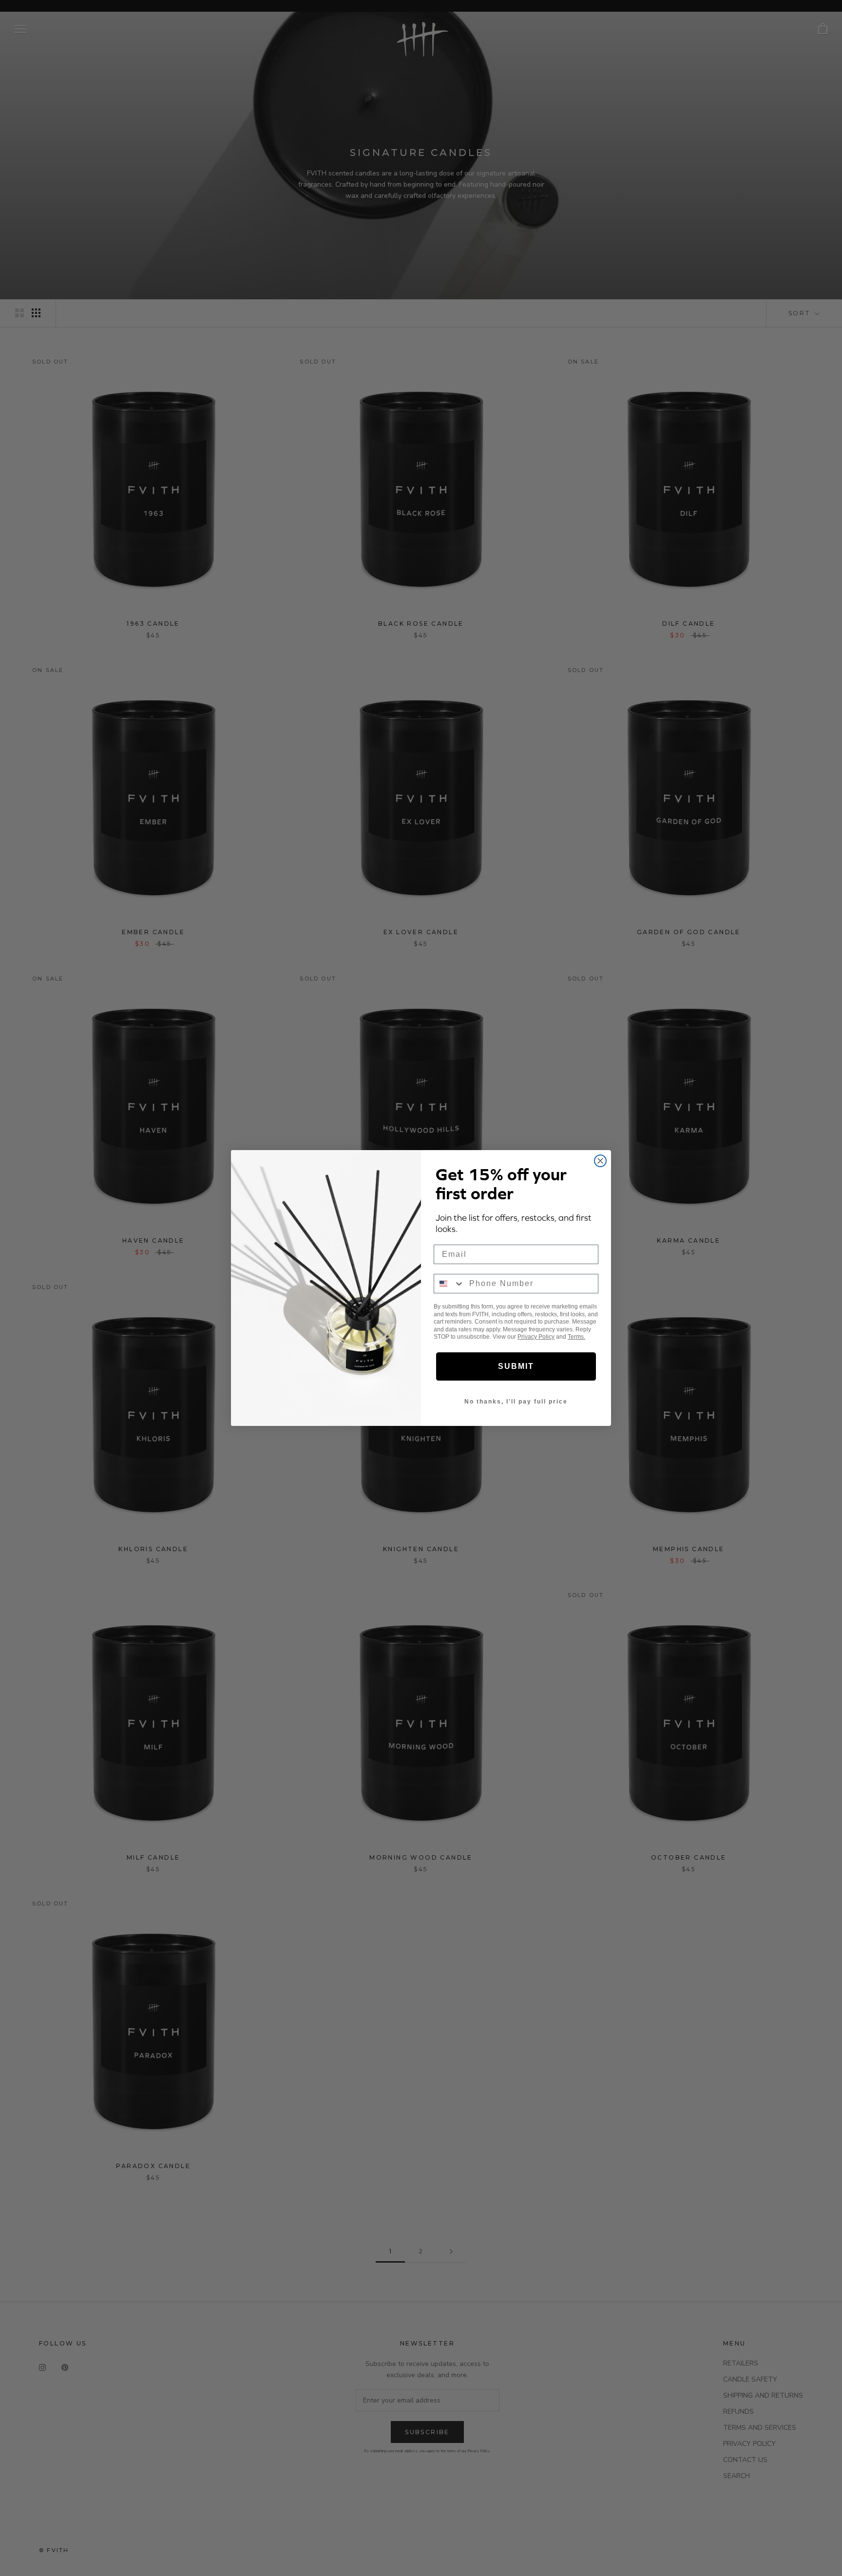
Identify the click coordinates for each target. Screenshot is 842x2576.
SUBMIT (516, 1366)
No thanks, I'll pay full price (516, 1402)
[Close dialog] (600, 1161)
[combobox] (449, 1284)
